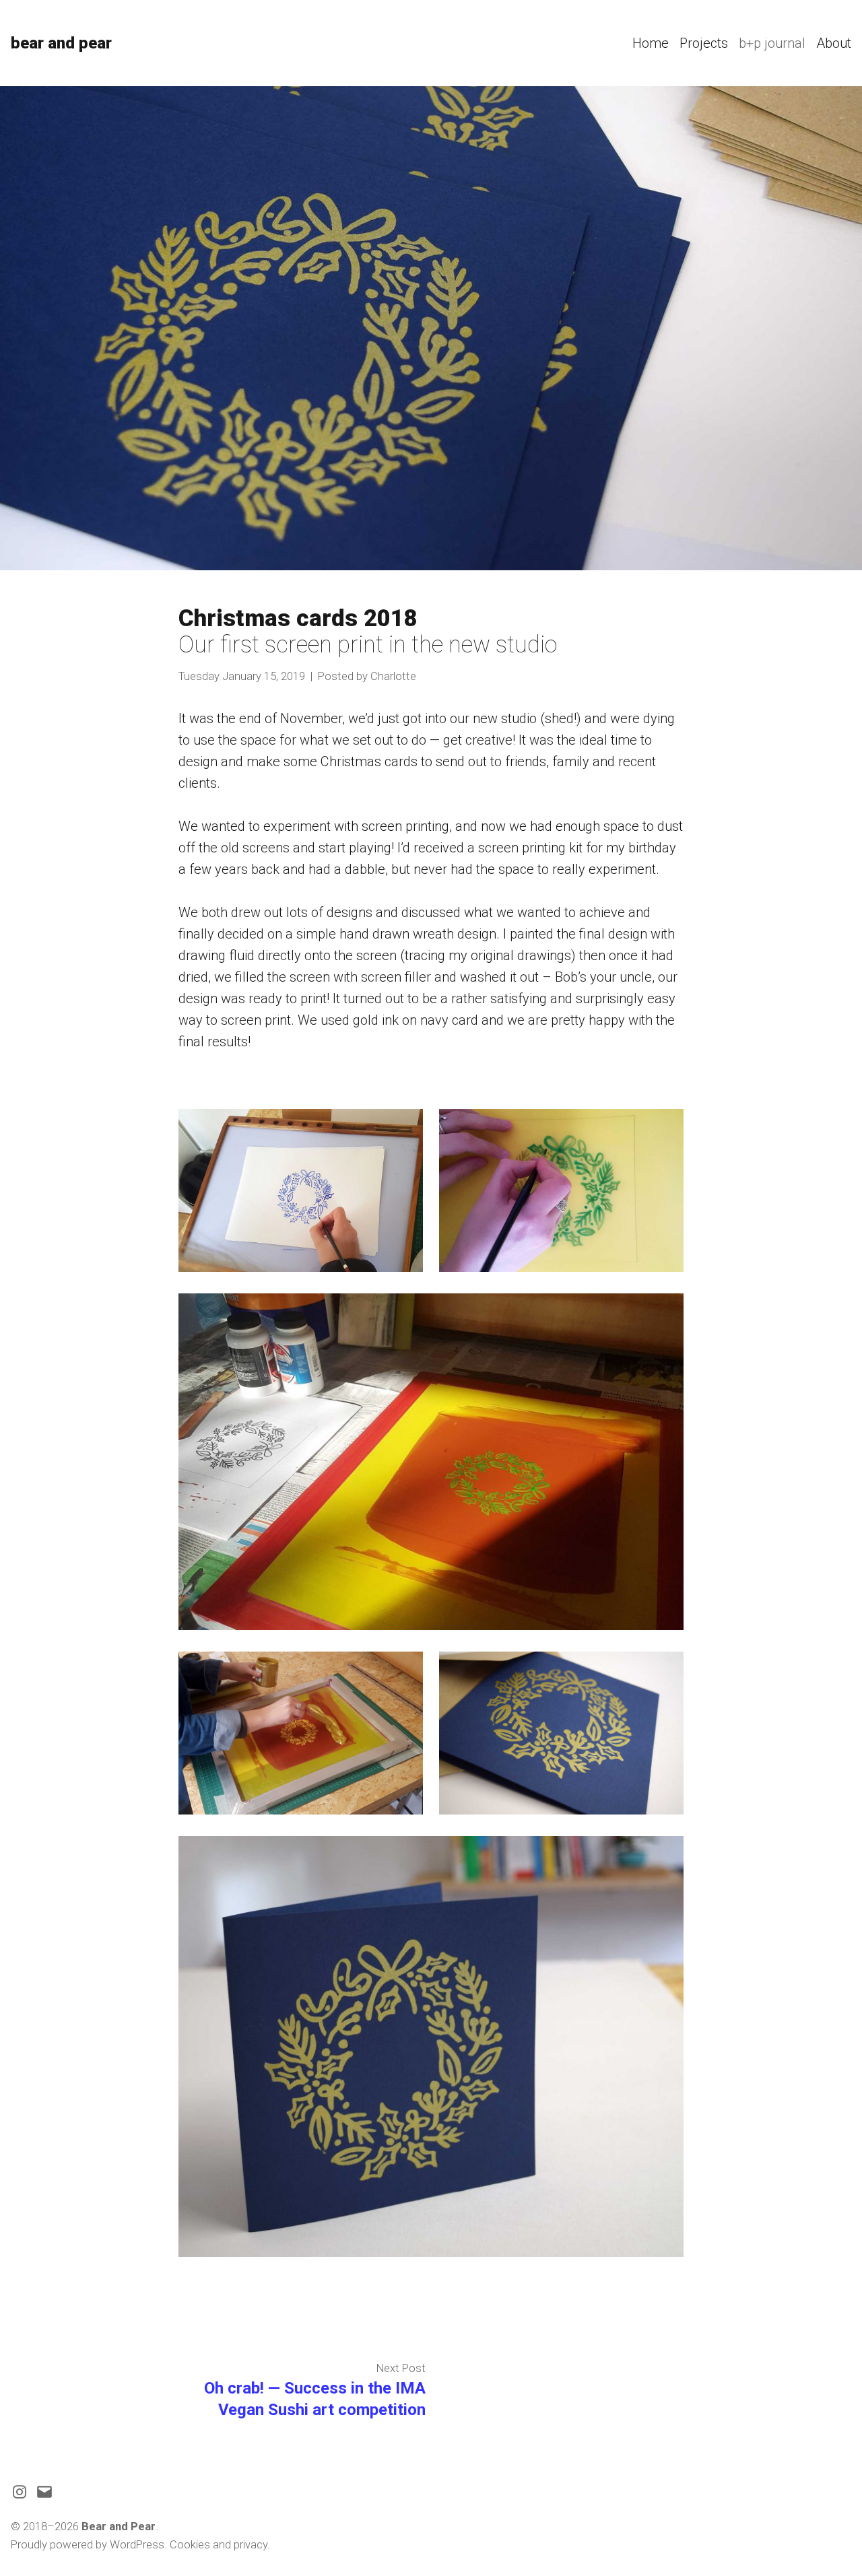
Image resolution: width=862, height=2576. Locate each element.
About (834, 43)
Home (651, 43)
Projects (704, 43)
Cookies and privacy (219, 2545)
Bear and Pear (61, 43)
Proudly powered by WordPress (88, 2545)
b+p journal (772, 43)
